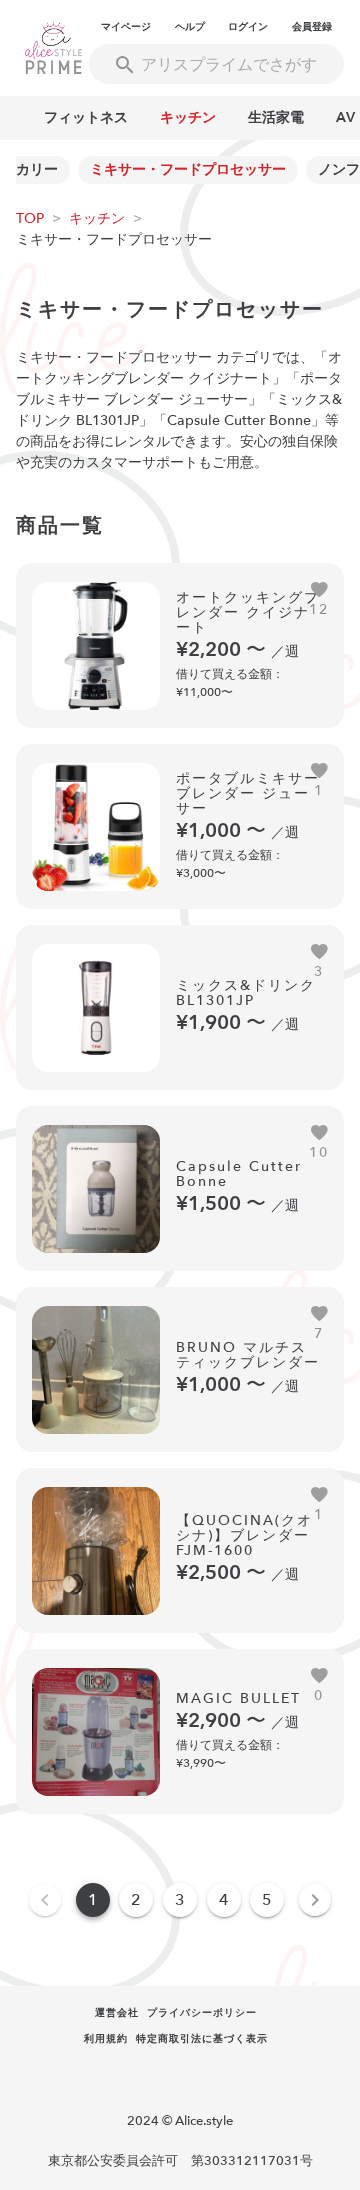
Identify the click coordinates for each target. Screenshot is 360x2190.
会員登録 (312, 27)
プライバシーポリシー (202, 2013)
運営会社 (117, 2013)
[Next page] (315, 1900)
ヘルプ (190, 27)
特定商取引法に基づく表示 (202, 2039)
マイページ (126, 27)
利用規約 (106, 2039)
